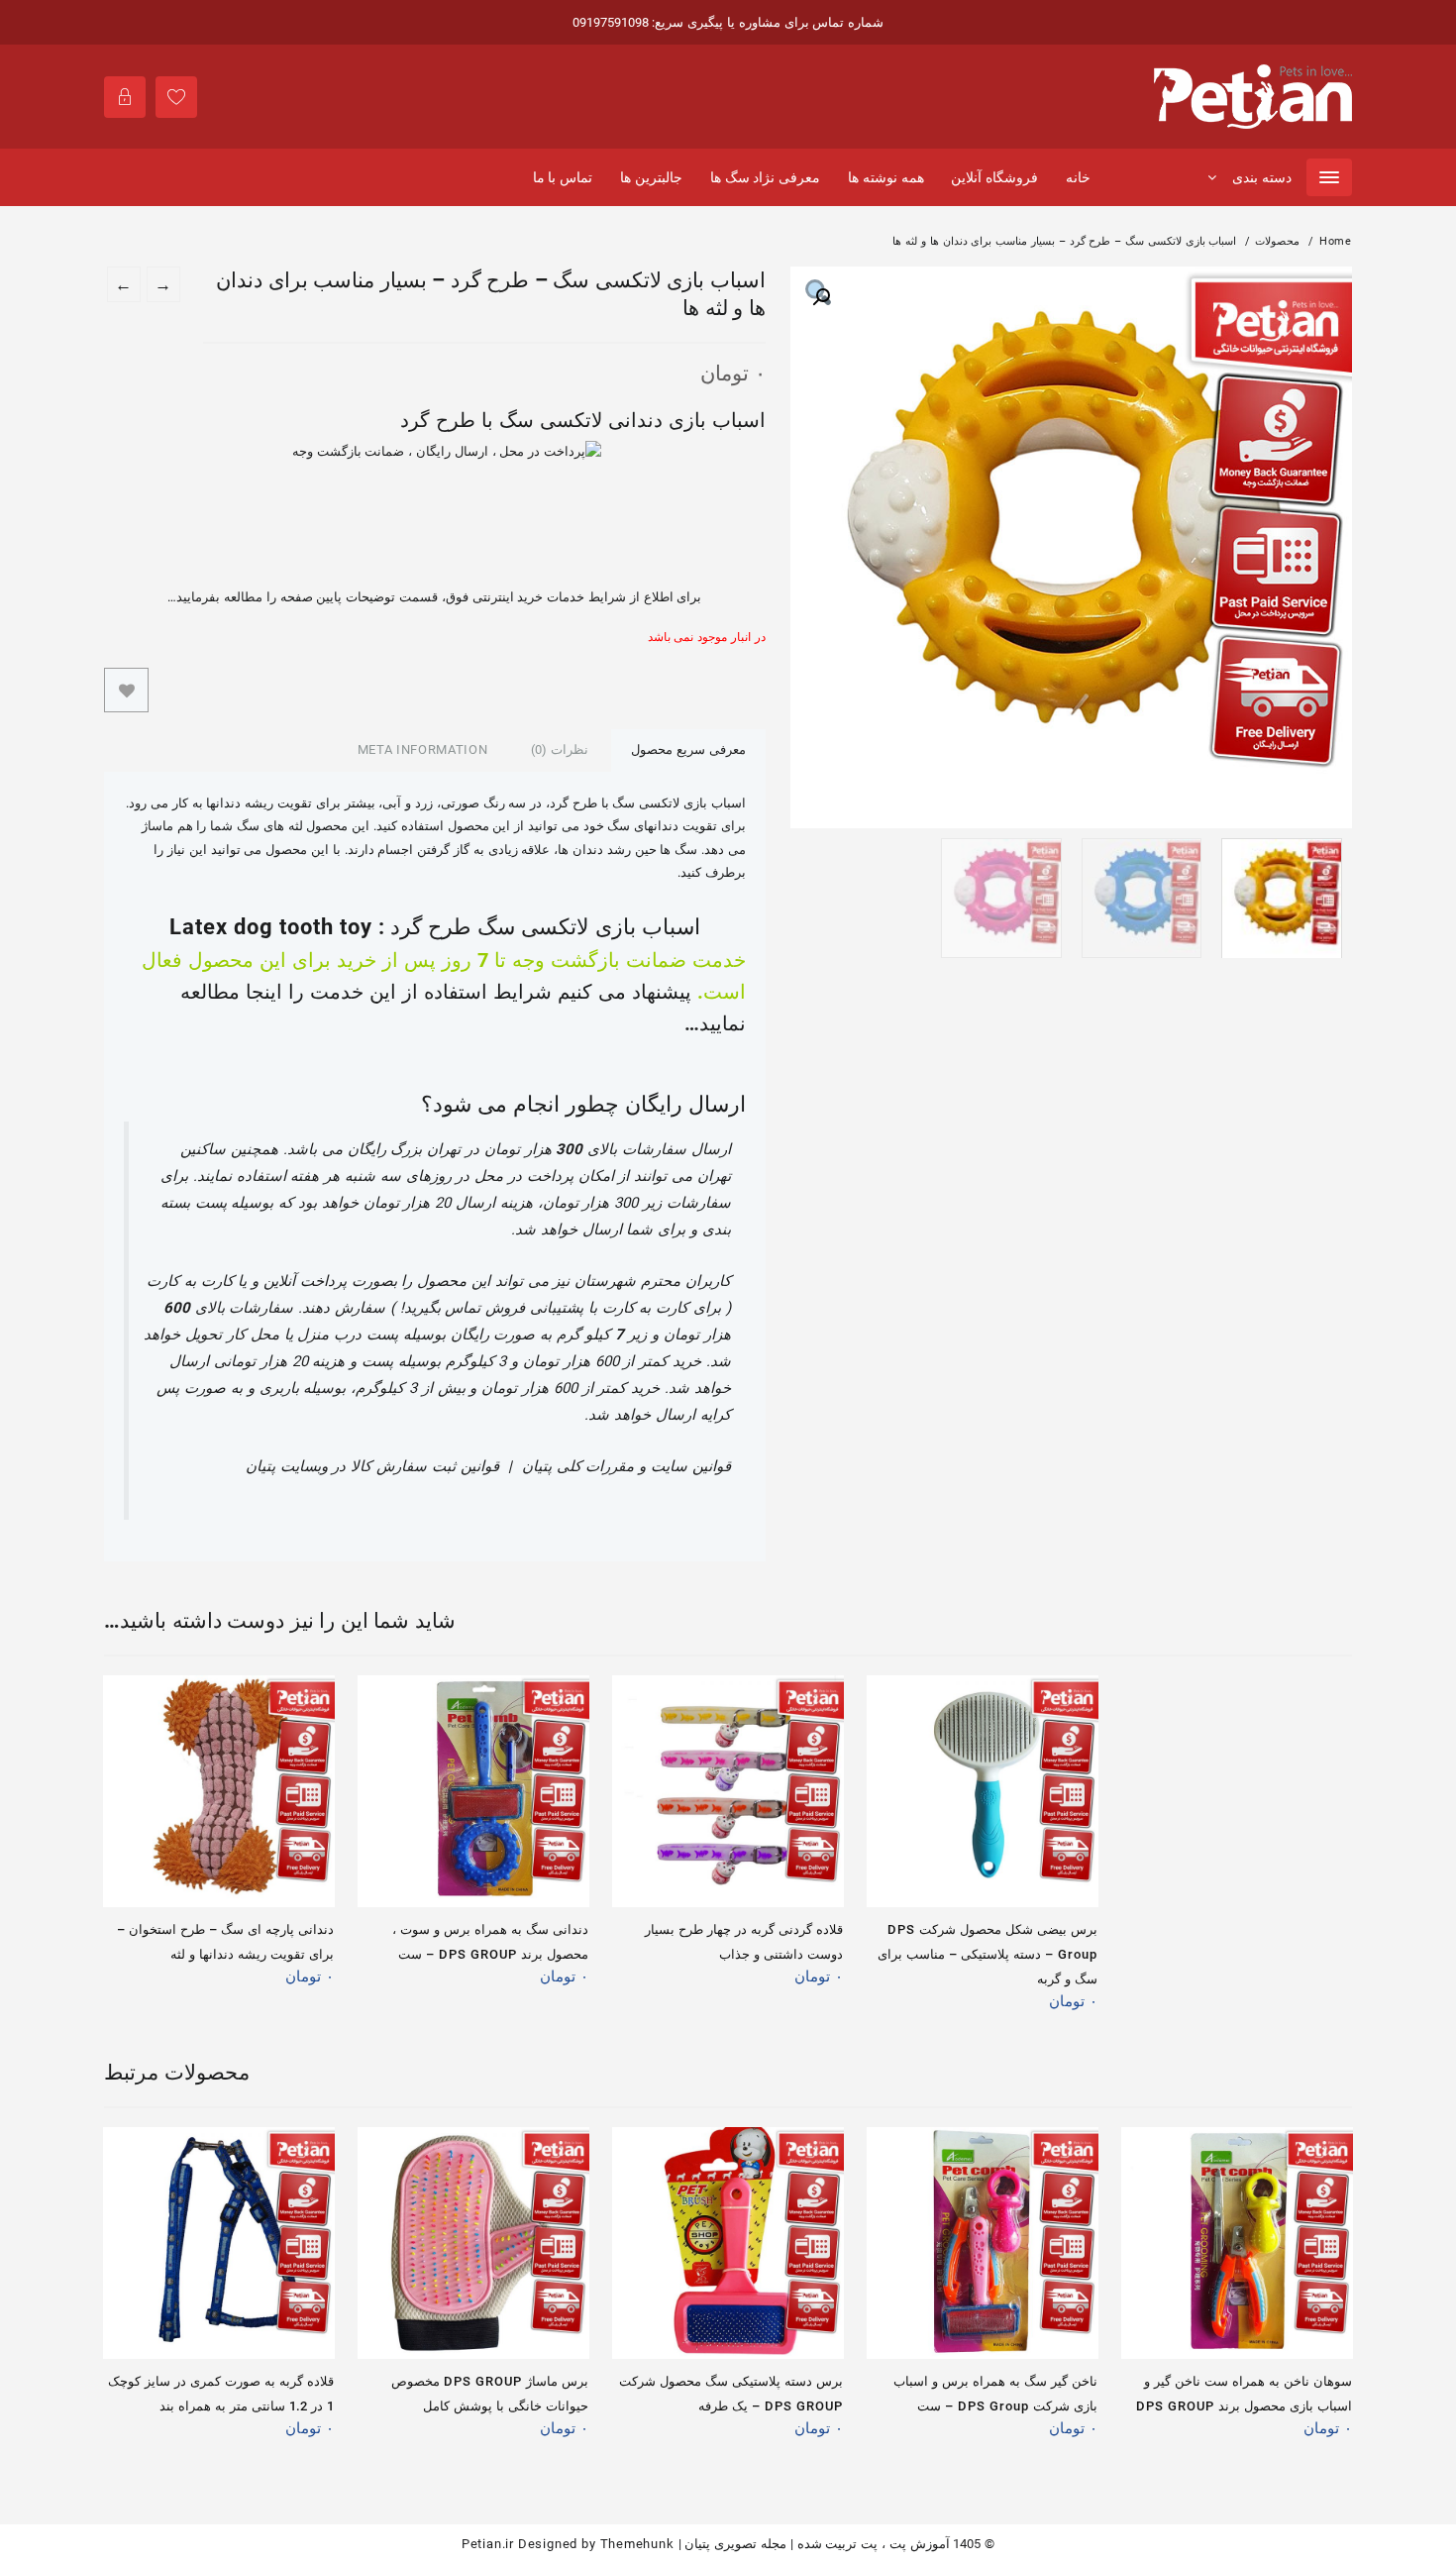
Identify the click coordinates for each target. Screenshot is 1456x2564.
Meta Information (422, 749)
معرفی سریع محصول (688, 749)
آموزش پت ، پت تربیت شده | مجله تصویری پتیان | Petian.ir (706, 2544)
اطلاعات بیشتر (312, 1984)
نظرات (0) (560, 749)
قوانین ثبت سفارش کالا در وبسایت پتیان (372, 1466)
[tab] (688, 750)
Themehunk (637, 2544)
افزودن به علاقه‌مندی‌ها (126, 690)
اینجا (264, 992)
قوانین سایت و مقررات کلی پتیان (626, 1466)
